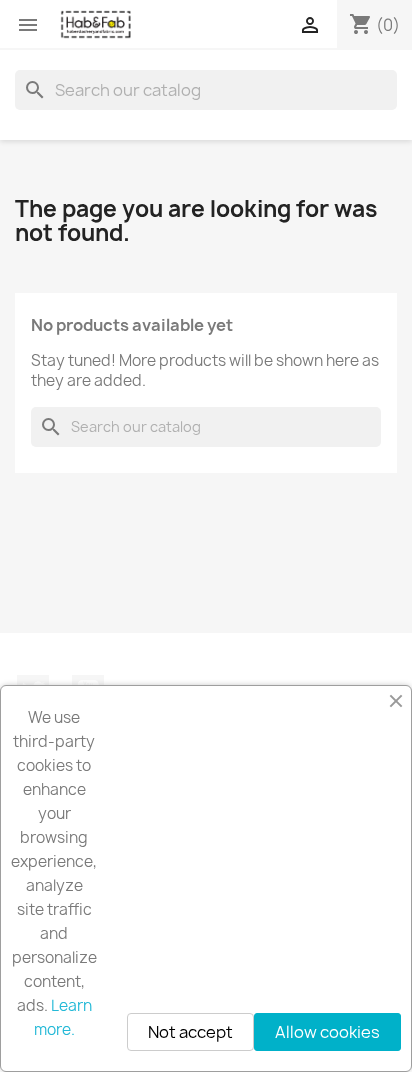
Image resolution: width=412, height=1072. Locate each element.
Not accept (190, 1032)
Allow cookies (327, 1032)
